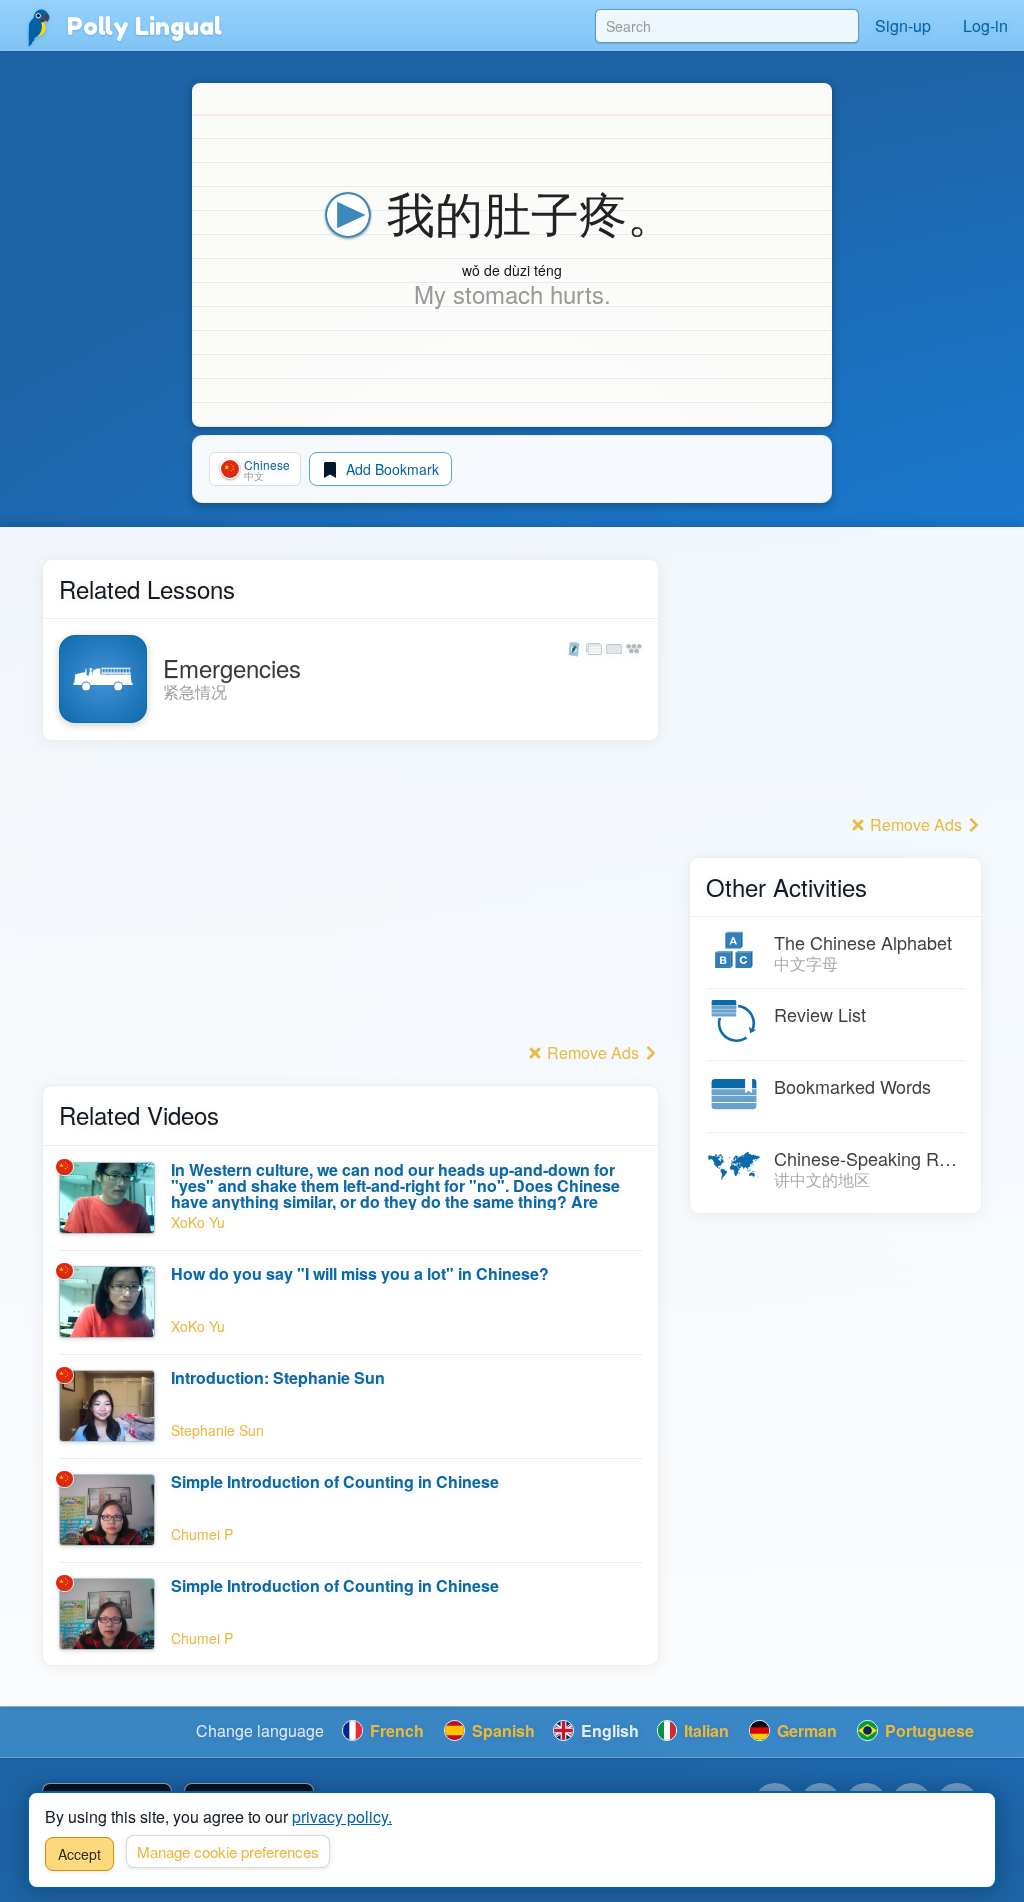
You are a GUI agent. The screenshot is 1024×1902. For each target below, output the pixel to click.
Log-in (985, 25)
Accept (79, 1854)
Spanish (501, 1730)
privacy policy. (342, 1816)
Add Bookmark (390, 469)
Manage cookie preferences (228, 1851)
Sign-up (903, 25)
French (395, 1730)
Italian (704, 1730)
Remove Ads (593, 1052)
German (805, 1730)
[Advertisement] (350, 897)
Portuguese (927, 1730)
